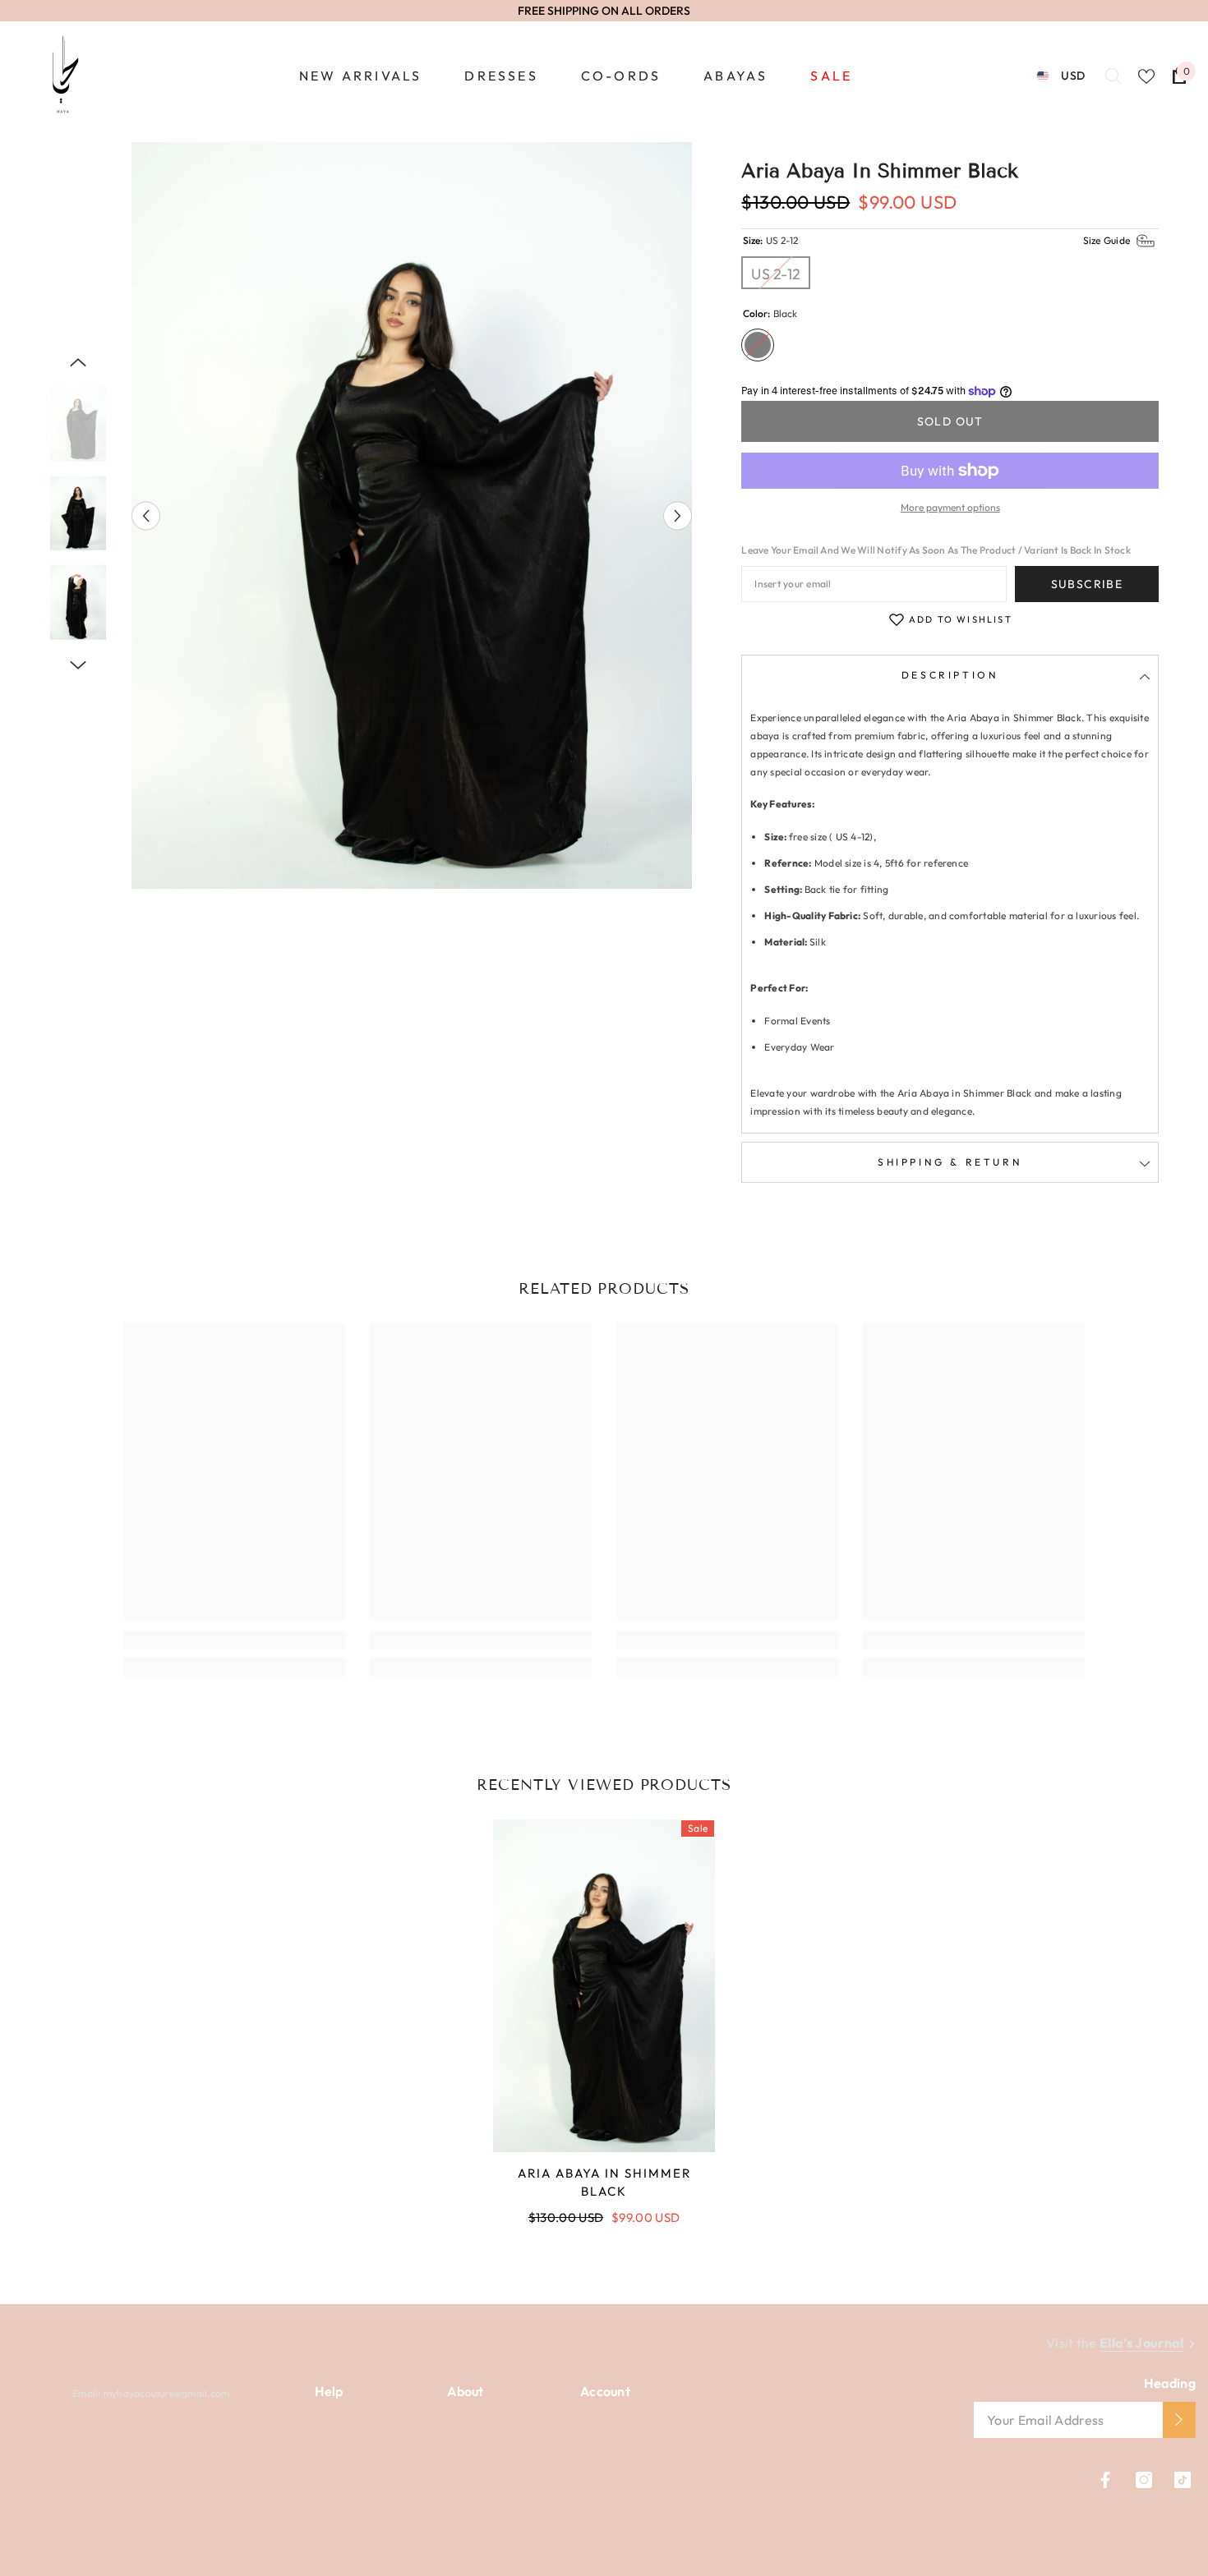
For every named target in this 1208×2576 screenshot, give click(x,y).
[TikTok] (1183, 2480)
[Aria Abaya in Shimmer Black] (604, 1986)
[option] (412, 515)
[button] (146, 515)
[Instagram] (1144, 2480)
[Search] (1113, 76)
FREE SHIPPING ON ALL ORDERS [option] (604, 11)
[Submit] (1179, 2420)
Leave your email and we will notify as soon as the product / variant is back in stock (936, 550)
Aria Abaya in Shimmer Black (604, 2182)
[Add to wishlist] (897, 619)
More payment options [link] (950, 507)
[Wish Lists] (1146, 76)
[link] (234, 1640)
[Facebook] (1105, 2480)
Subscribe (1087, 584)
